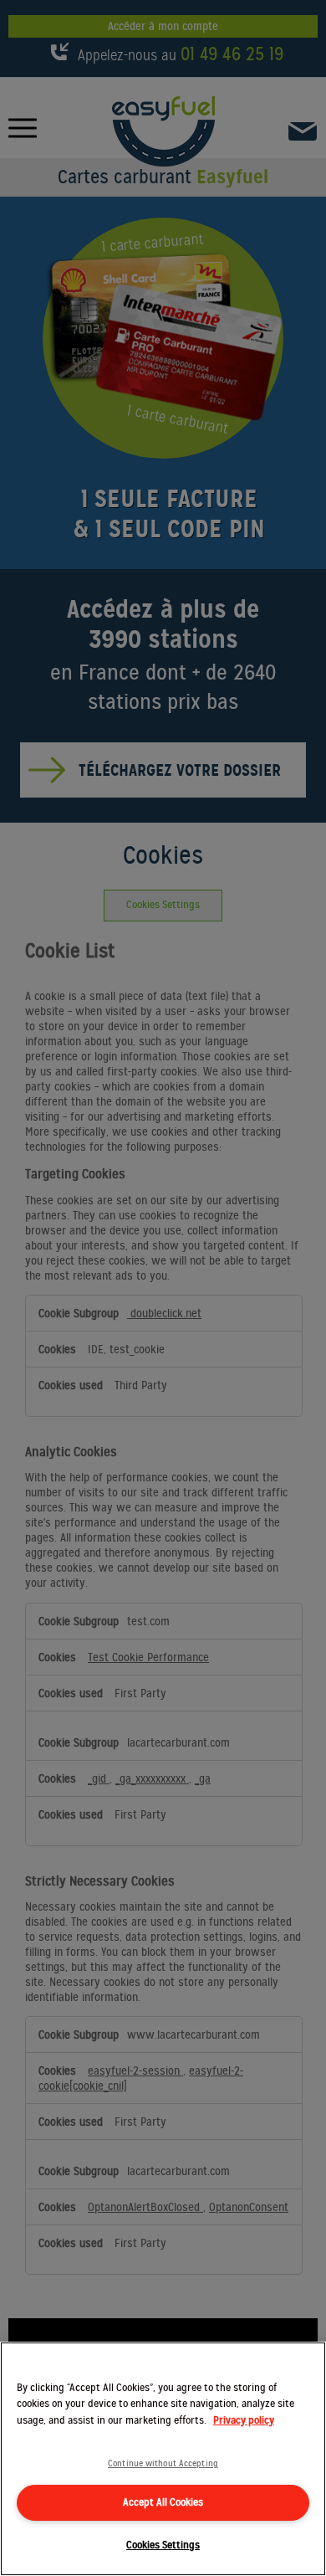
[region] (163, 2459)
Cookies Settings (163, 2545)
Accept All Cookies (163, 2502)
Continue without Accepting (163, 2463)
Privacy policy (244, 2420)
